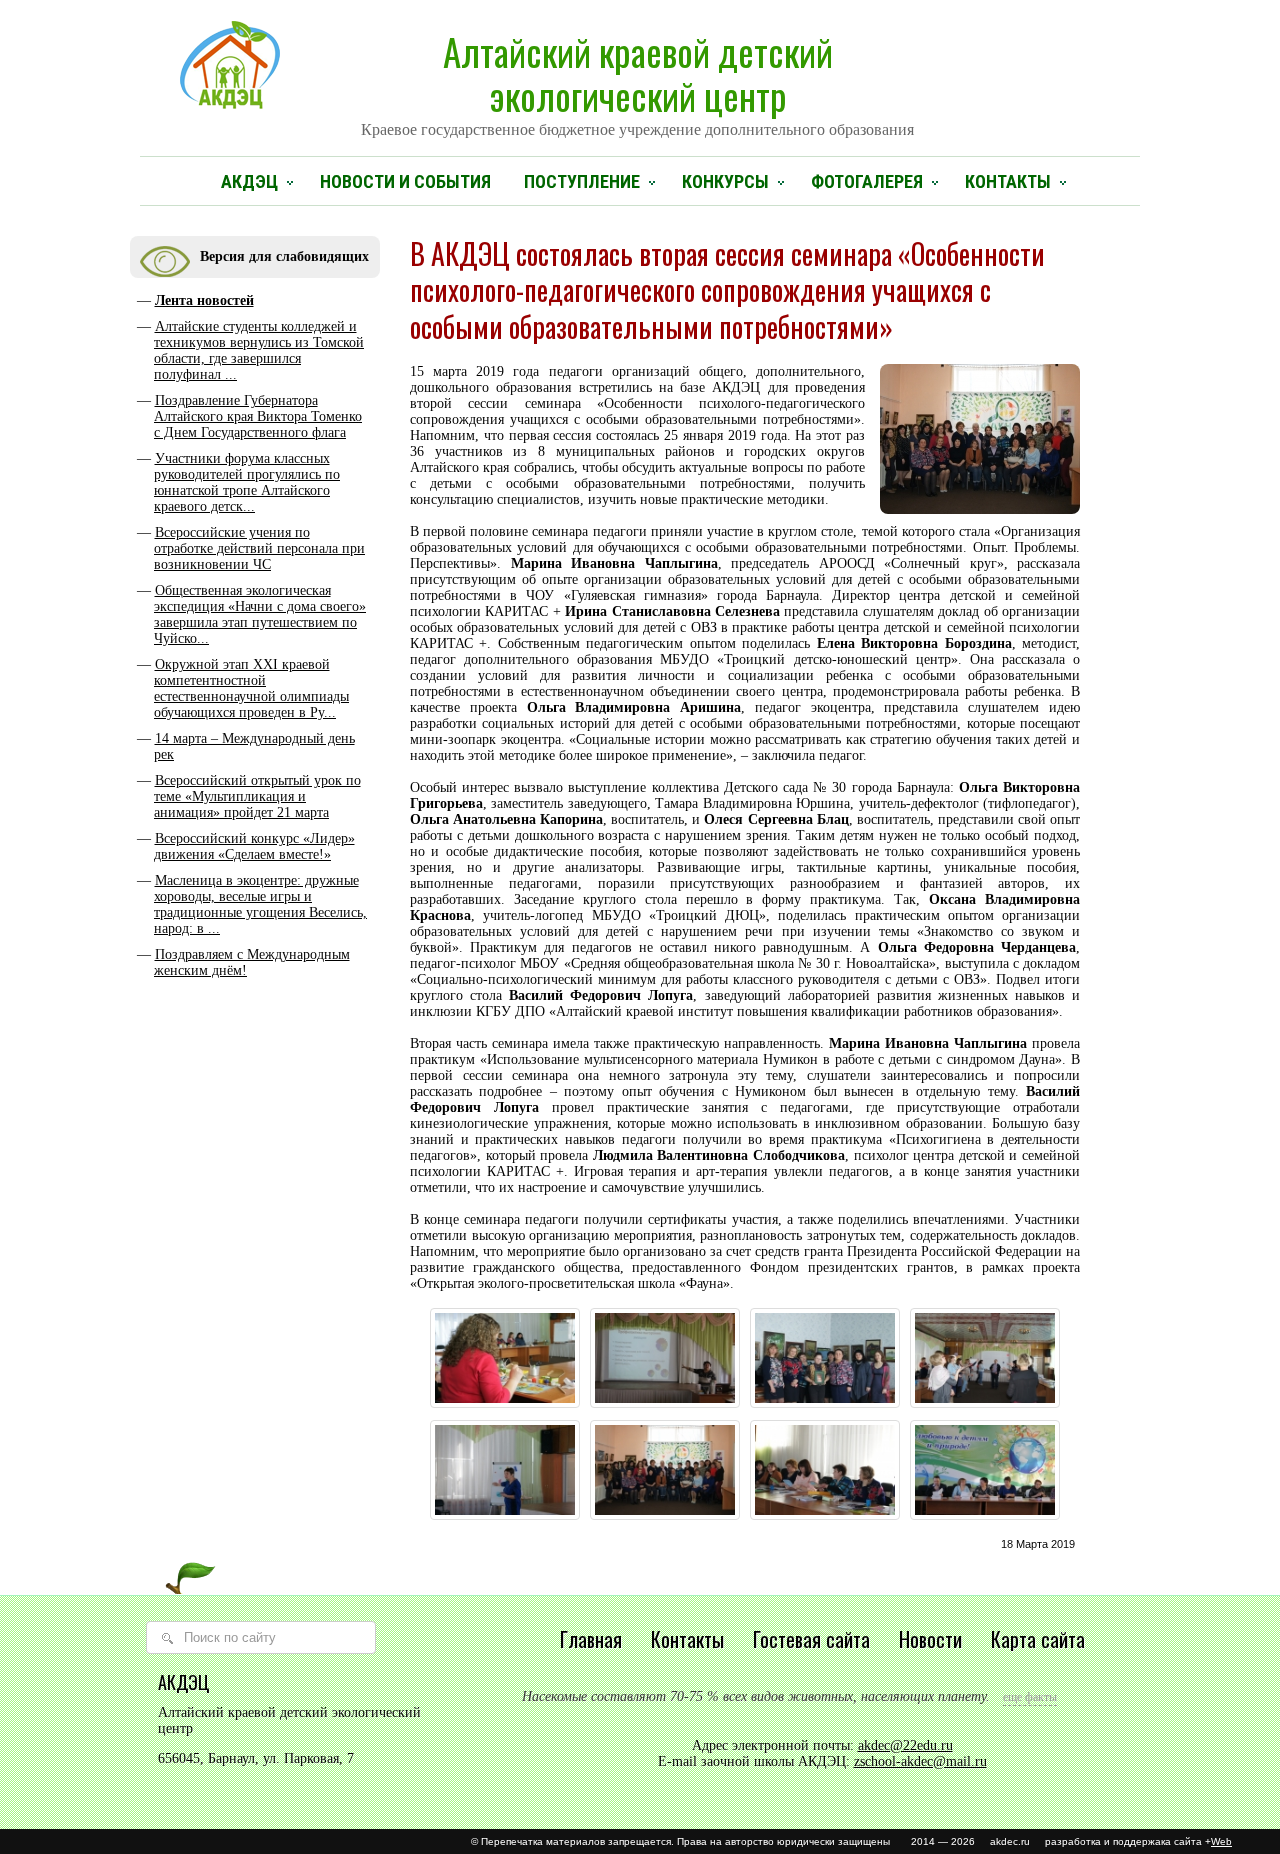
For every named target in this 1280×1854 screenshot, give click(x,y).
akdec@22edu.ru (905, 1745)
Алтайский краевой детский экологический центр (637, 81)
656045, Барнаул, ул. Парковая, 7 (256, 1758)
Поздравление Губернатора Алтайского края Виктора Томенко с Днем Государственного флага (258, 416)
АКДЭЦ (249, 181)
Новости (930, 1639)
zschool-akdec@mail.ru (920, 1761)
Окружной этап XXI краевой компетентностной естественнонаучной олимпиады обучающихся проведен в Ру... (251, 688)
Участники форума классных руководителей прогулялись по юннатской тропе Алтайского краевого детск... (247, 482)
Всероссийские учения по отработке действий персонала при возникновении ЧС (259, 548)
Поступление (582, 181)
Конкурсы (725, 181)
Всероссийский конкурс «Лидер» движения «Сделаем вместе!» (254, 846)
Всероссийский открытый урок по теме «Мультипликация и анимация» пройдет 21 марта (257, 796)
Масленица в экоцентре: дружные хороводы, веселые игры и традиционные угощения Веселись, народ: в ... (260, 904)
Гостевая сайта (811, 1639)
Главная (591, 1639)
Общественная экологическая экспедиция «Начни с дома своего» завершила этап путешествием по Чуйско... (260, 614)
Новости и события (405, 181)
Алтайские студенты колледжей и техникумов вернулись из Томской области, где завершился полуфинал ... (259, 350)
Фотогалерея (867, 181)
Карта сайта (1038, 1639)
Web (1221, 1841)
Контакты (1008, 181)
